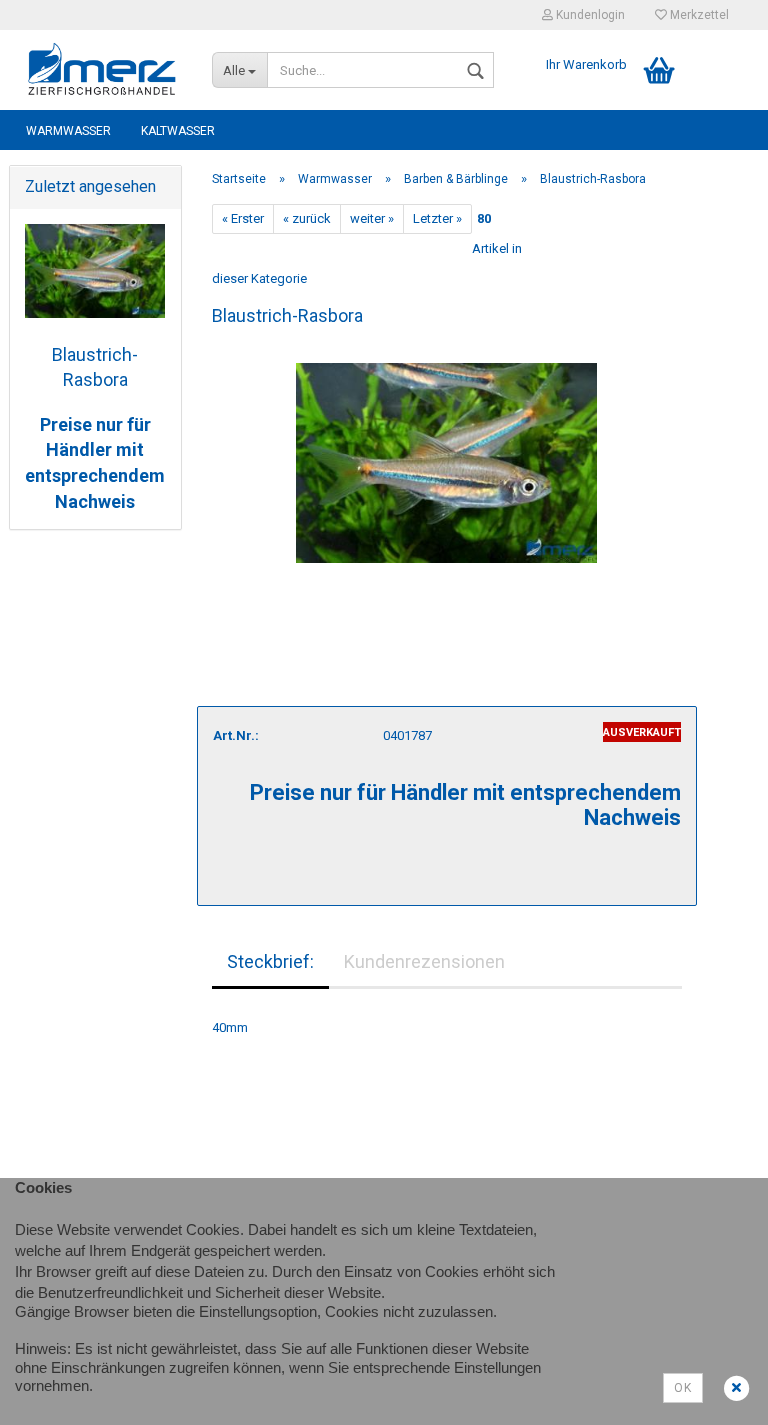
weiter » (372, 218)
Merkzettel (698, 15)
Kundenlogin (589, 15)
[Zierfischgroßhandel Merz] (103, 70)
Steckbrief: (270, 961)
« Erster (243, 218)
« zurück (307, 218)
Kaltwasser (178, 131)
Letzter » (437, 218)
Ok (683, 1388)
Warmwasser (68, 131)
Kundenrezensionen (424, 961)
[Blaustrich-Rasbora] (446, 453)
